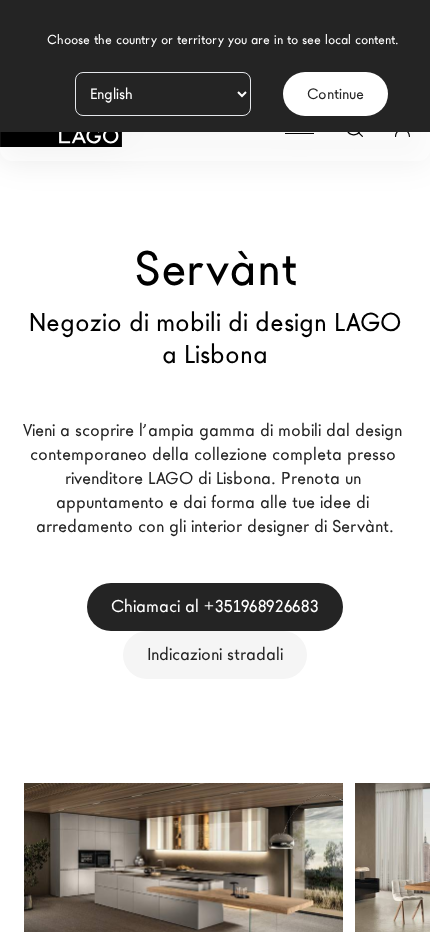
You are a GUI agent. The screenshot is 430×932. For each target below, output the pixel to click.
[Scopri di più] (305, 901)
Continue (335, 94)
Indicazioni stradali (215, 654)
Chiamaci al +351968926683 (215, 606)
